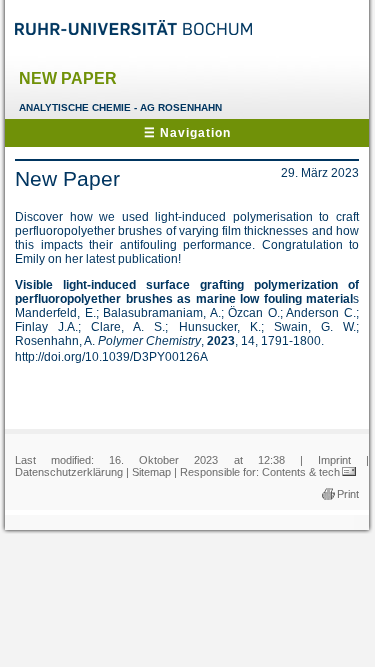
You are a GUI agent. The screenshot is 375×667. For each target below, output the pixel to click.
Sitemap (151, 472)
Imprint (334, 460)
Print (348, 494)
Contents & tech (301, 472)
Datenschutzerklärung (69, 472)
